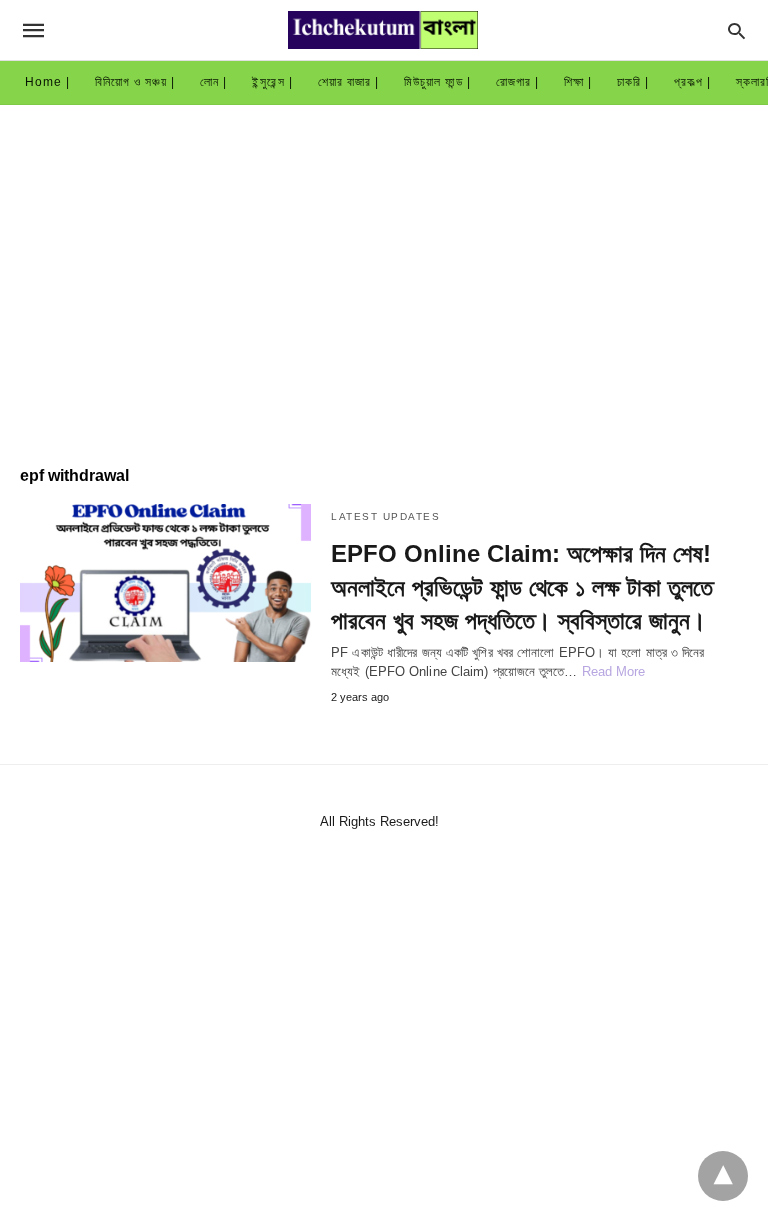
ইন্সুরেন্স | (272, 82)
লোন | (213, 82)
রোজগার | (517, 82)
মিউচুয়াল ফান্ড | (437, 82)
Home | (47, 82)
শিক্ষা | (578, 82)
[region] (384, 275)
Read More (614, 671)
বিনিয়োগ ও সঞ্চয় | (135, 82)
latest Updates (385, 516)
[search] (736, 30)
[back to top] (723, 1176)
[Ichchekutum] (383, 30)
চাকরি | (633, 82)
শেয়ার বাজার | (348, 82)
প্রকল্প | (692, 82)
